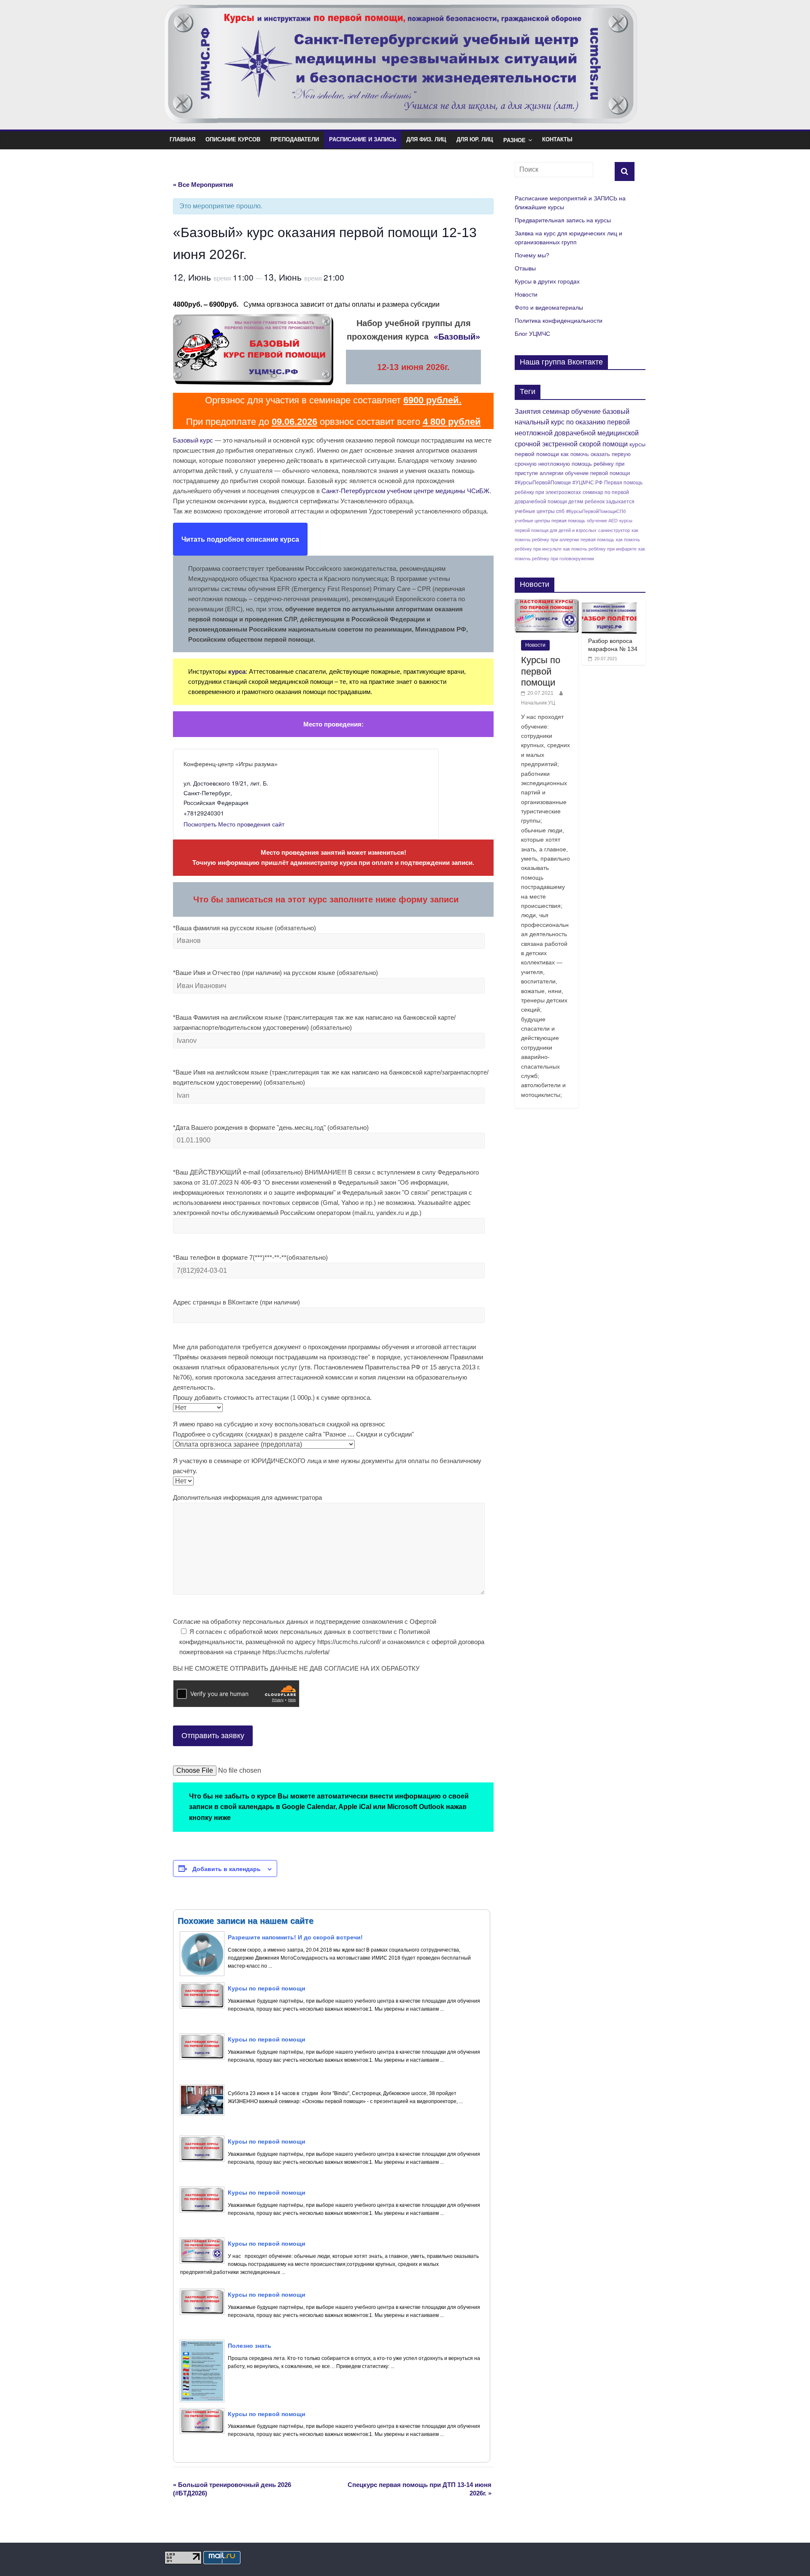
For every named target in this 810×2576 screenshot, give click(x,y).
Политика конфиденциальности (559, 321)
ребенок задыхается (610, 501)
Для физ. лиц (426, 139)
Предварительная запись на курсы (563, 220)
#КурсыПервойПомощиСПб (596, 511)
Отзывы (525, 268)
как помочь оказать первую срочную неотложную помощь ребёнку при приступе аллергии (573, 464)
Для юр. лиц (475, 139)
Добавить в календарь (227, 1869)
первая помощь (597, 540)
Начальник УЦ (538, 703)
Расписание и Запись (363, 139)
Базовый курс (193, 440)
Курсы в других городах (547, 281)
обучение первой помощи (597, 473)
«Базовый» (457, 337)
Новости (526, 294)
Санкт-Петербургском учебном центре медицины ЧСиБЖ (405, 491)
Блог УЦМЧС (532, 334)
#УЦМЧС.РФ (587, 482)
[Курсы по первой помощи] (547, 604)
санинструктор (614, 530)
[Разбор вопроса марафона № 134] (609, 604)
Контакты (557, 139)
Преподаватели (295, 139)
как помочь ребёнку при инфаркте (600, 549)
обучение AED (602, 521)
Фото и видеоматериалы (549, 308)
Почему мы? (532, 255)
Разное (514, 140)
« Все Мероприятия (203, 185)
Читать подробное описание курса (240, 539)
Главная (182, 139)
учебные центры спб (540, 511)
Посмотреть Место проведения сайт (234, 824)
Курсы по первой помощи (541, 671)
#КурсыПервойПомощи (543, 483)
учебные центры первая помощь (550, 521)
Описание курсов (233, 139)
